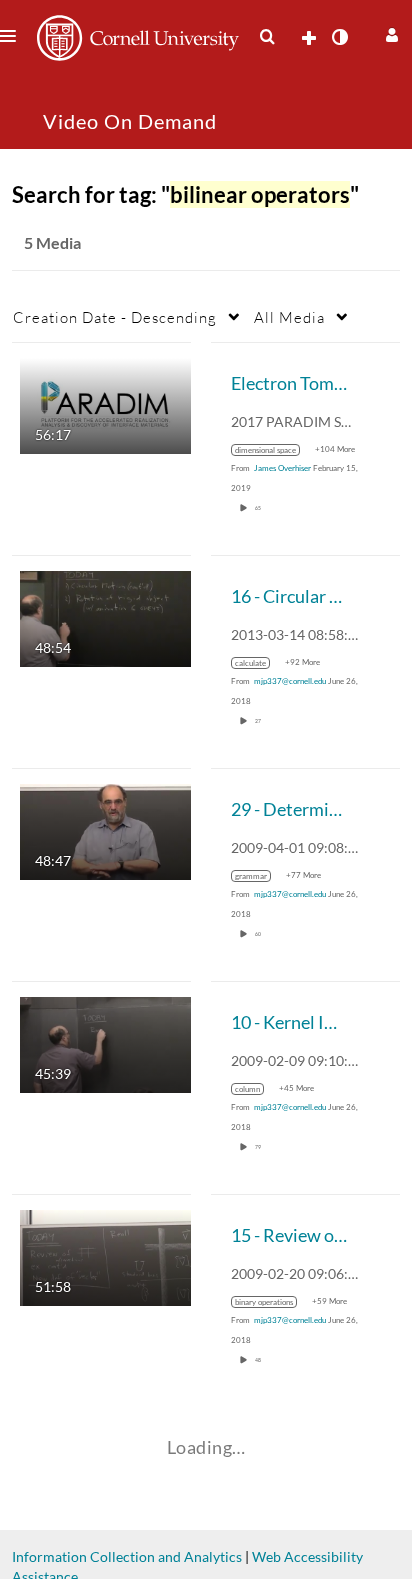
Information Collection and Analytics (127, 1556)
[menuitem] (267, 37)
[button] (389, 32)
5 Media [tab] (52, 242)
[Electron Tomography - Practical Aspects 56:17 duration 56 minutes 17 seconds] (105, 404)
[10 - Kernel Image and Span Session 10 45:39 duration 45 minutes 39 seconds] (105, 1043)
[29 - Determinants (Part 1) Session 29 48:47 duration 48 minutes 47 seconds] (105, 830)
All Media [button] (289, 317)
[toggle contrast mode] (339, 37)
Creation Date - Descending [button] (115, 317)
